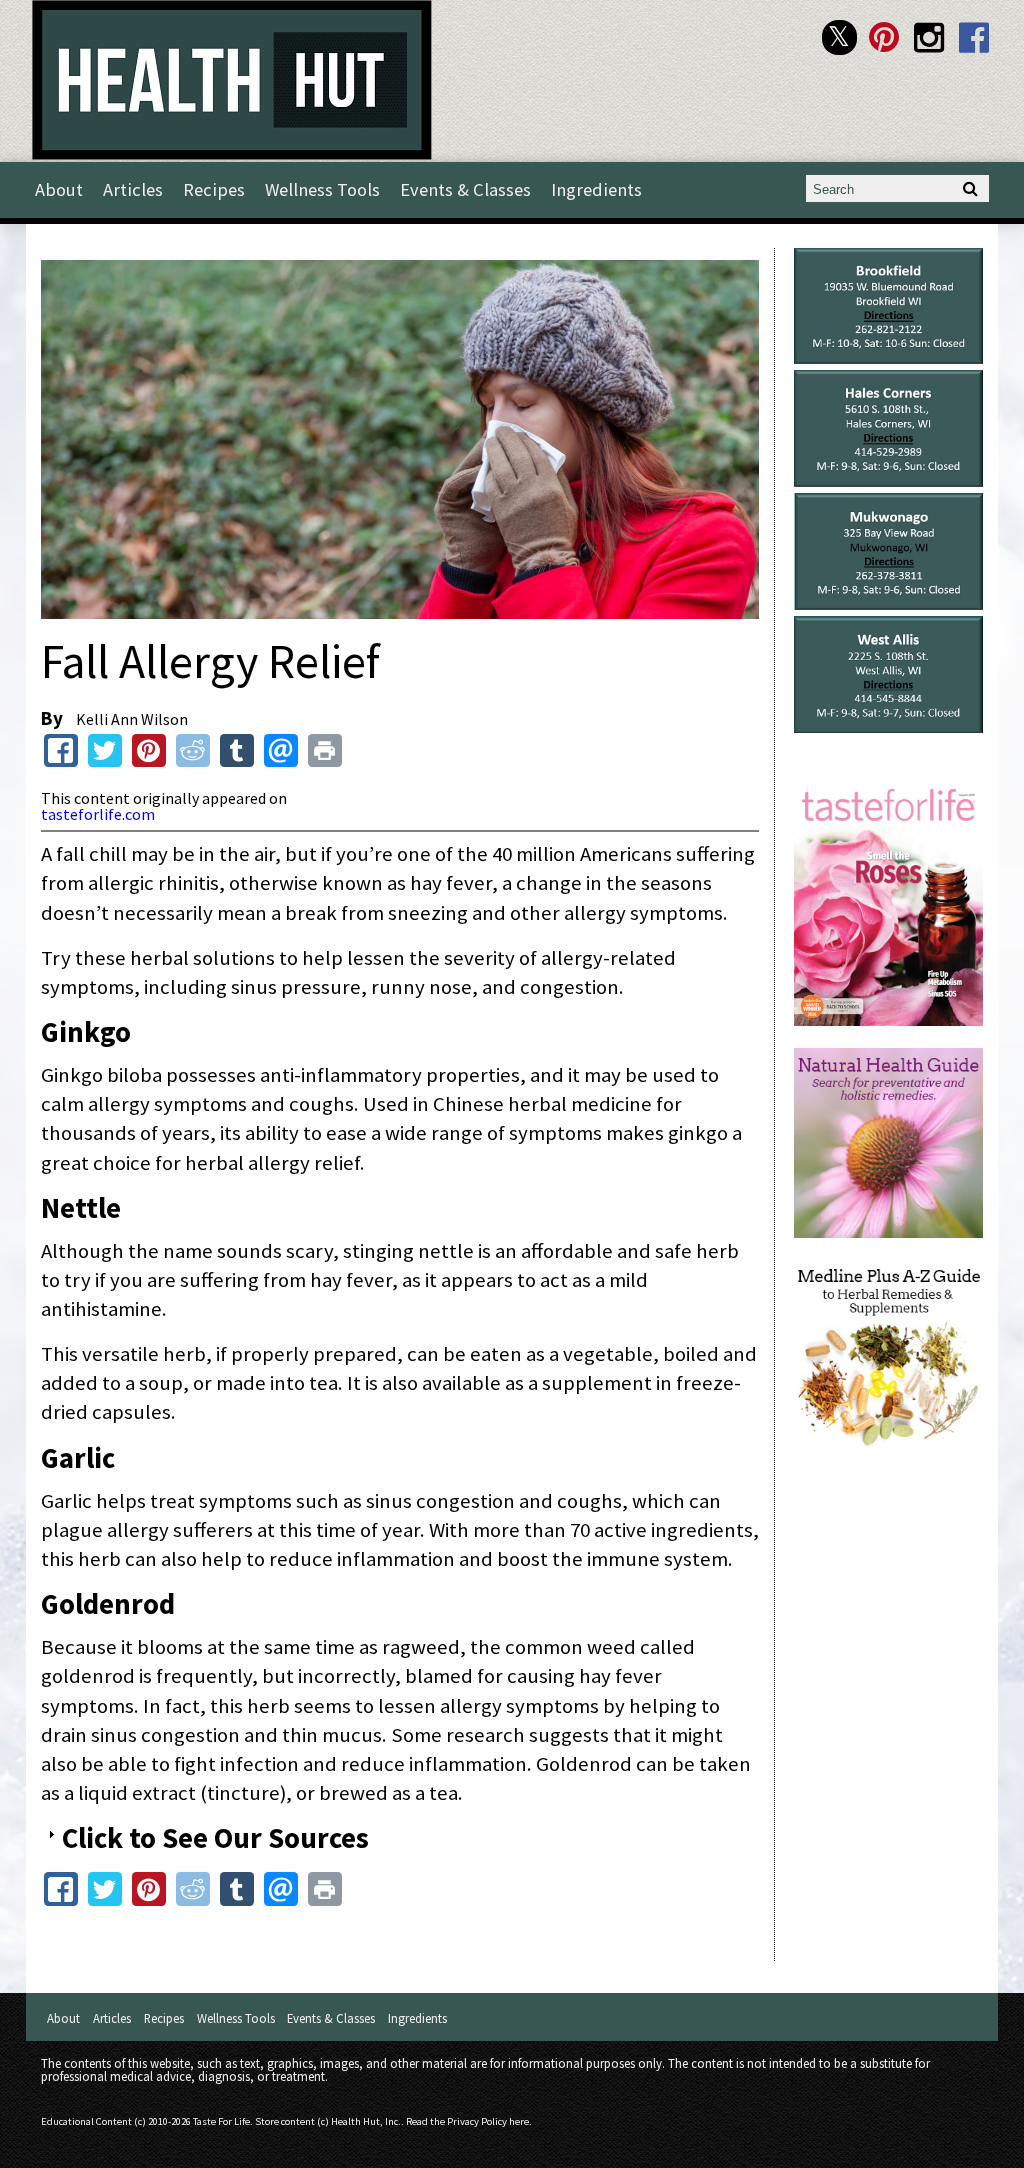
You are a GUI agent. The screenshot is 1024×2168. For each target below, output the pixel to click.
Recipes (214, 189)
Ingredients (596, 189)
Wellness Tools (322, 189)
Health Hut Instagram (929, 37)
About (59, 189)
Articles (133, 189)
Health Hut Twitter (839, 37)
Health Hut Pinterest (884, 37)
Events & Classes (465, 189)
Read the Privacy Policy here (467, 2121)
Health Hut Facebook (974, 37)
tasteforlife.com (98, 814)
